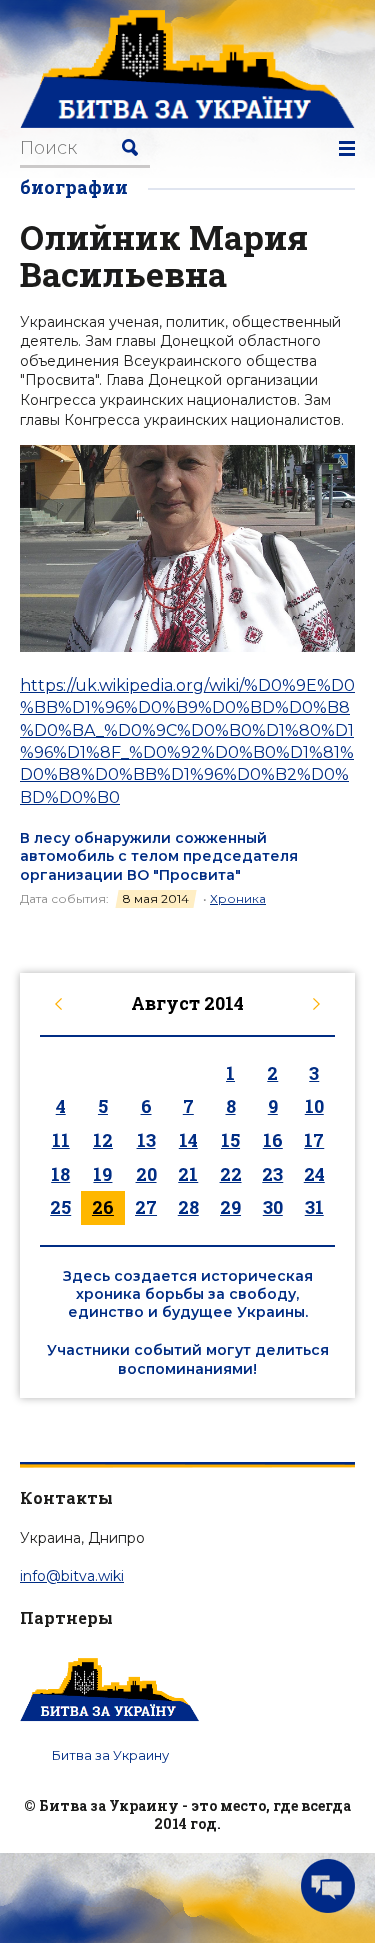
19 (102, 1174)
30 (273, 1207)
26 (103, 1207)
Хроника (238, 898)
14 (188, 1140)
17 (314, 1140)
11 (61, 1140)
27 (146, 1207)
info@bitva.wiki (72, 1576)
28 (188, 1207)
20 (146, 1174)
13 (146, 1140)
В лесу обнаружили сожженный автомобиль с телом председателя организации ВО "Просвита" (159, 856)
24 (314, 1174)
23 (272, 1174)
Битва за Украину (110, 1755)
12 (103, 1140)
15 (230, 1140)
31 (314, 1207)
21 (188, 1174)
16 (273, 1140)
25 (60, 1207)
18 (60, 1174)
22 (231, 1174)
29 (230, 1207)
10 (314, 1106)
